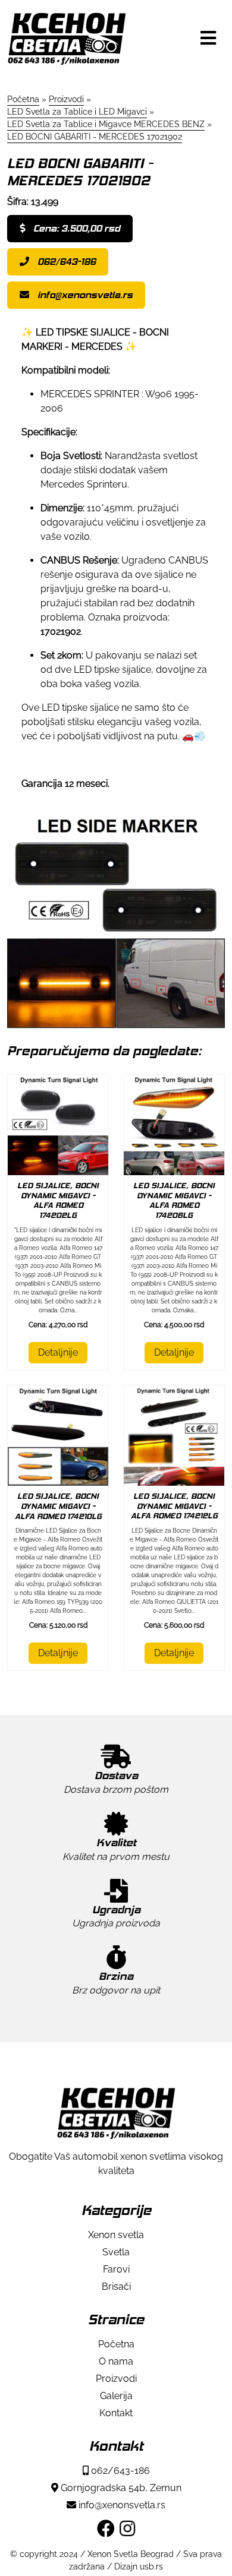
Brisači (116, 2287)
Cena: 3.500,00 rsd (76, 228)
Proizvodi (116, 2379)
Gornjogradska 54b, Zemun (120, 2488)
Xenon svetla (116, 2235)
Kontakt (116, 2413)
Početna (116, 2344)
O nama (116, 2361)
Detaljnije (58, 1352)
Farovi (116, 2269)
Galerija (116, 2396)
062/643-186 (65, 262)
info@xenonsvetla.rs (84, 295)
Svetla (116, 2252)
